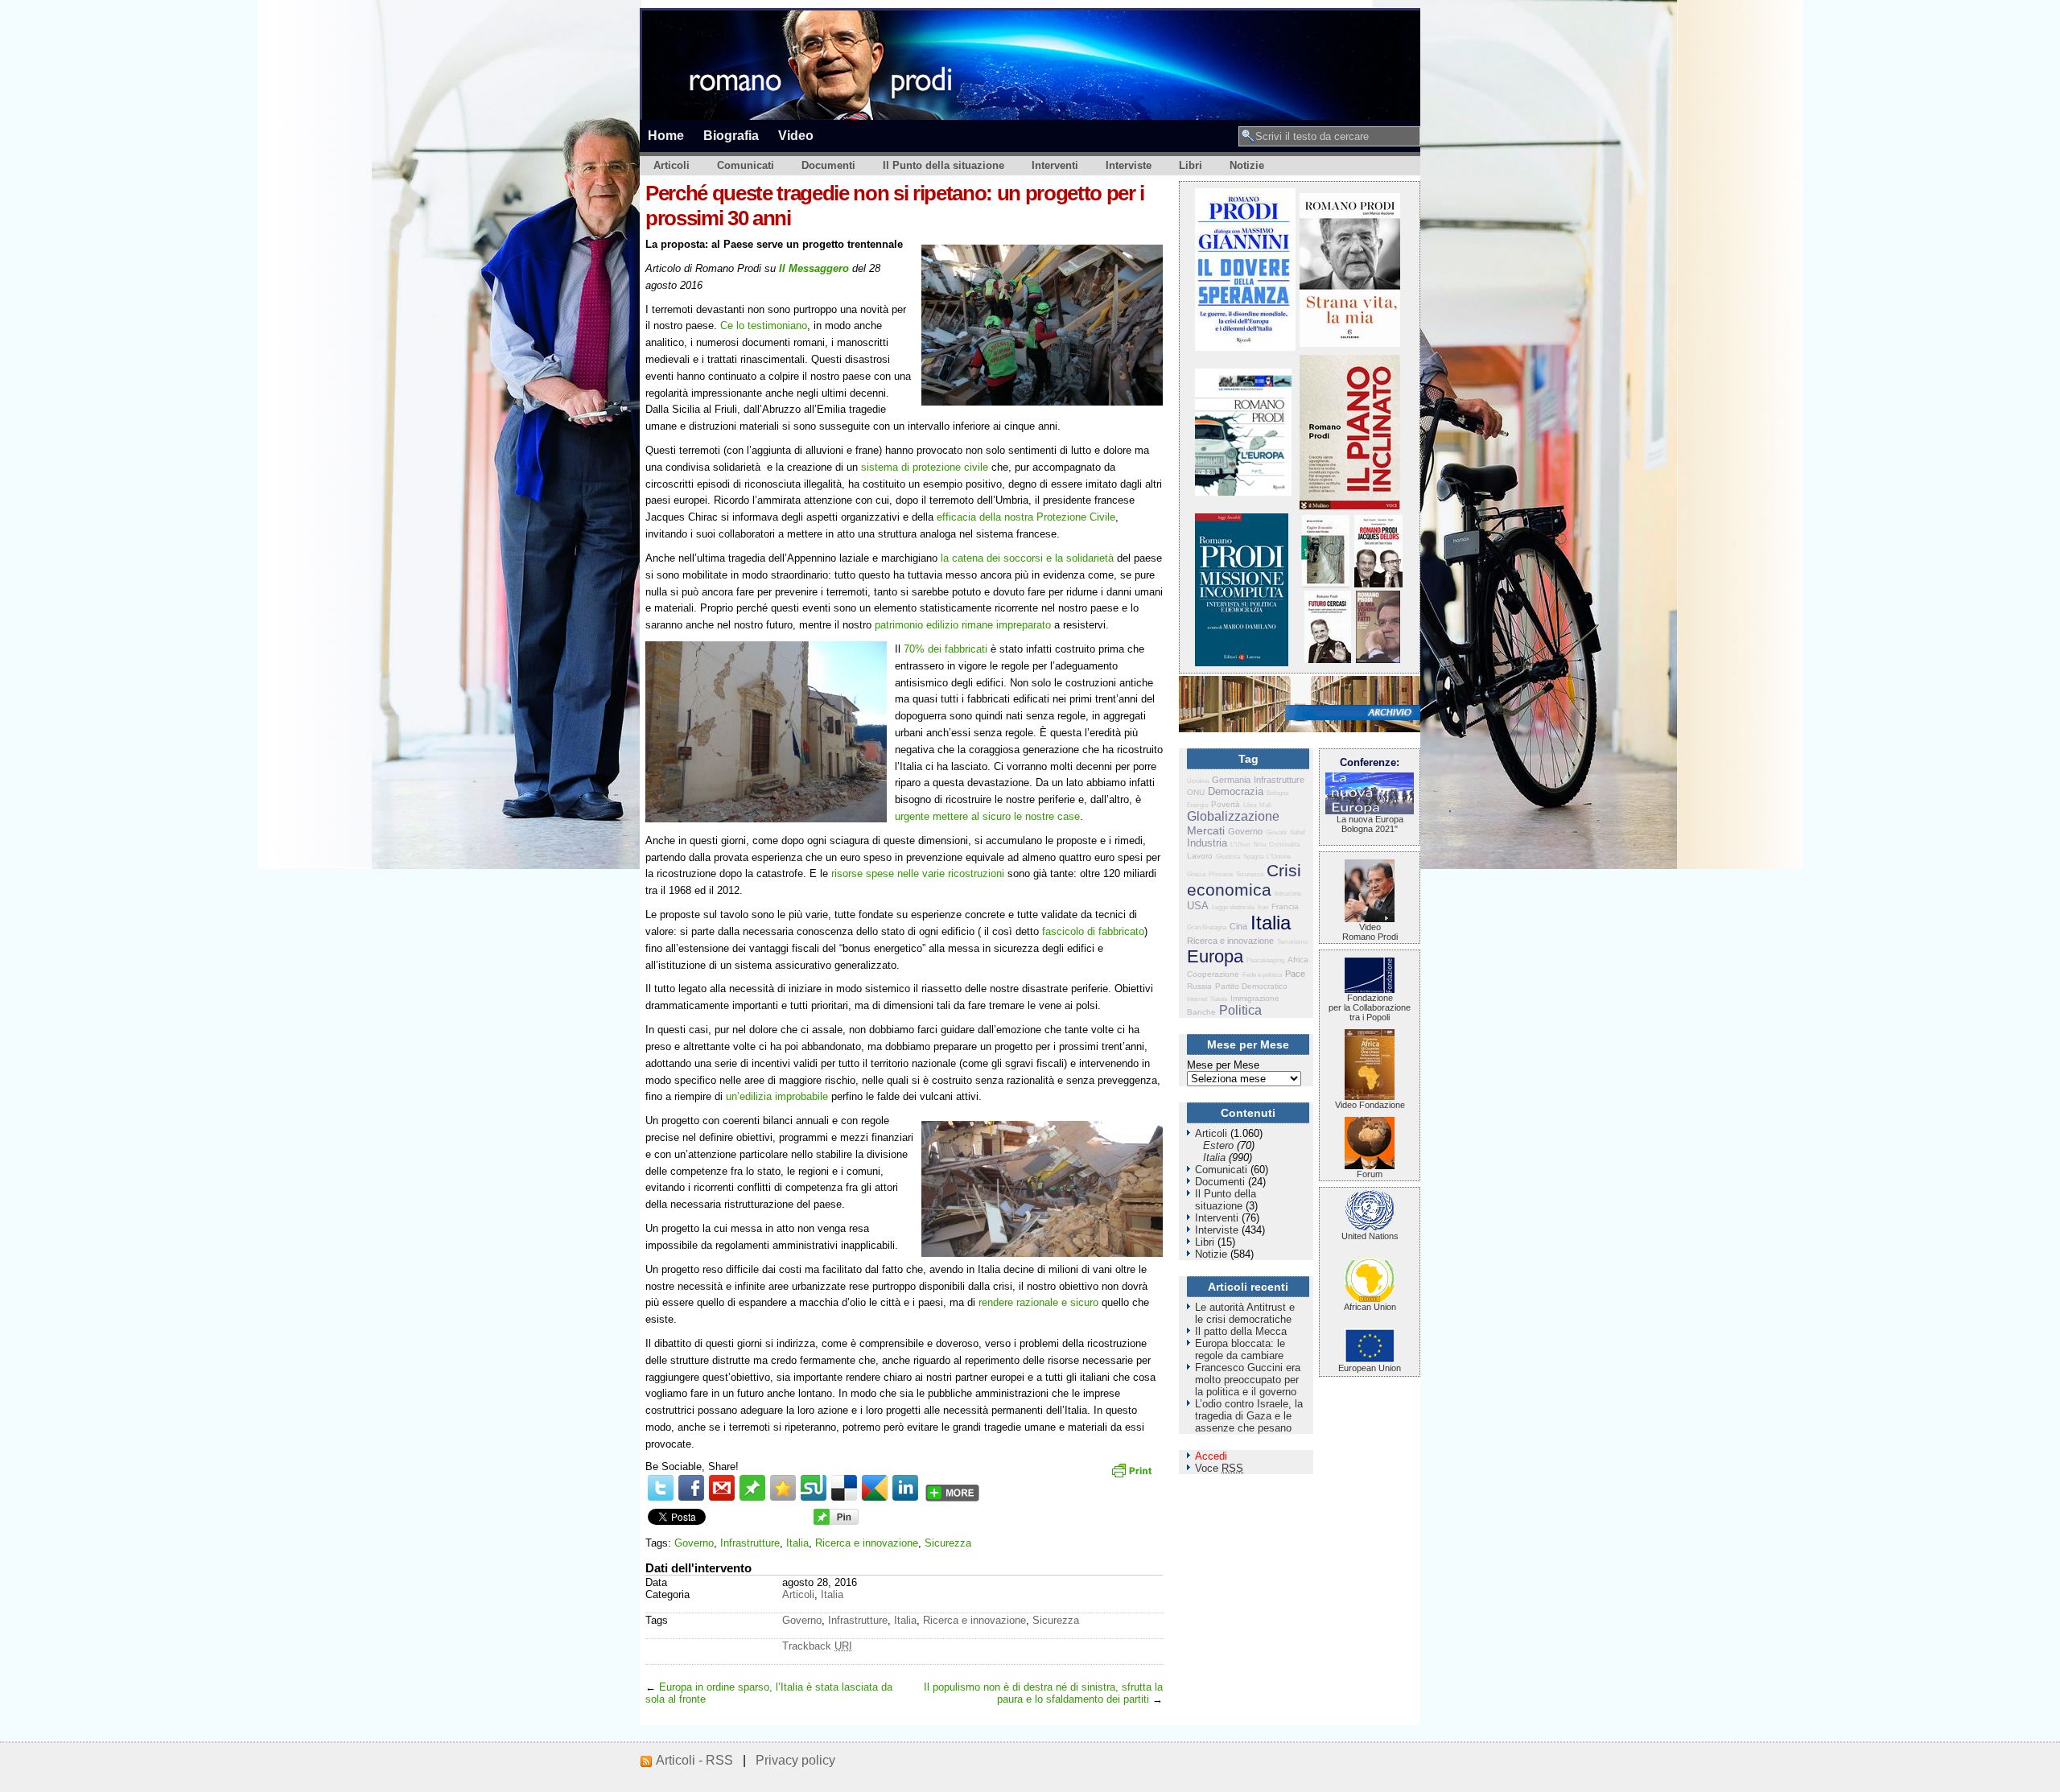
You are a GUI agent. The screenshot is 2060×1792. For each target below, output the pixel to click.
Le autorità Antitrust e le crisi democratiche (1245, 1313)
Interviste (1129, 165)
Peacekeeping (1265, 960)
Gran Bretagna (1207, 927)
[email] (722, 1488)
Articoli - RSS (694, 1760)
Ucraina (1198, 781)
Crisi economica (1244, 880)
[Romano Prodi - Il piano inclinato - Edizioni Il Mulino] (1350, 506)
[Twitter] (661, 1488)
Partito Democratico (1251, 986)
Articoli (672, 165)
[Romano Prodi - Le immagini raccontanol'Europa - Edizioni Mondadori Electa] (1243, 492)
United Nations (1370, 1236)
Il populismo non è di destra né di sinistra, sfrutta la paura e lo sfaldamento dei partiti (1043, 1693)
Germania (1231, 780)
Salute (1219, 999)
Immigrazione (1255, 998)
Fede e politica (1262, 975)
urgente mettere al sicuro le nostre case (987, 816)
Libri (1191, 165)
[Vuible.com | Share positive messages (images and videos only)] (752, 1497)
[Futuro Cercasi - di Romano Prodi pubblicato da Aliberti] (1328, 659)
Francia (1285, 906)
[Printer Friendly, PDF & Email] (1134, 1476)
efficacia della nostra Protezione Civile (1026, 517)
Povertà (1226, 804)
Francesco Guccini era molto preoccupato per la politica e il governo (1248, 1380)
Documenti (828, 165)
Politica (1240, 1010)
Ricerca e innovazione (867, 1543)
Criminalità (1284, 845)
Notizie (1247, 165)
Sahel (1298, 832)
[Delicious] (844, 1488)
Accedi (1211, 1456)
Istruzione (1288, 894)
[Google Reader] (875, 1488)
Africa (1298, 960)
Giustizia (1228, 857)
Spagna (1253, 857)
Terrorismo (1292, 942)
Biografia (731, 135)
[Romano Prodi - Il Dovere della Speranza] (1245, 347)
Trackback (817, 1646)
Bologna (1277, 793)
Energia (1197, 805)
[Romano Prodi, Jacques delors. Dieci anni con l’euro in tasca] (1378, 584)
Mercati (1206, 830)
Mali (1265, 805)
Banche (1201, 1012)
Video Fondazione (1370, 1105)
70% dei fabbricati (946, 649)
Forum (1370, 1174)
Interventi (1055, 165)
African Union (1370, 1307)
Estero (1218, 1145)
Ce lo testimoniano (764, 325)
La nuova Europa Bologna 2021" (1370, 824)
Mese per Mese (1223, 1065)
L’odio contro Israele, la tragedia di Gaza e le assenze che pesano (1249, 1416)
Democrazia (1236, 791)
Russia (1199, 986)
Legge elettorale (1233, 907)
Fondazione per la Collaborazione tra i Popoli (1370, 1007)
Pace (1295, 974)
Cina (1238, 926)
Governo (694, 1543)
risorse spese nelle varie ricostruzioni (918, 873)
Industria (1207, 843)
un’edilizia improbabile (777, 1096)
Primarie (1221, 874)
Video (796, 135)
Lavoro (1200, 856)
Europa (1215, 956)
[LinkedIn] (905, 1488)
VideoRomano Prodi (1370, 932)
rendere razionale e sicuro (1038, 1302)
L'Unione (1279, 857)
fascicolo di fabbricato (1093, 931)
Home (666, 135)
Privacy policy (795, 1760)
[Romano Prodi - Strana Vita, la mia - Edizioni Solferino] (1350, 343)
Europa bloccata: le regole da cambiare (1240, 1349)
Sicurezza (948, 1543)
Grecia (1196, 874)
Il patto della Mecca (1241, 1331)
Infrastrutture (750, 1543)
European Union (1370, 1368)
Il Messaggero (814, 268)
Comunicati (746, 165)
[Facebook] (691, 1488)
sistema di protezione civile (925, 467)
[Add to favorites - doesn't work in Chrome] (783, 1488)
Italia (797, 1543)
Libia (1250, 805)
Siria (1259, 845)
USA (1198, 906)
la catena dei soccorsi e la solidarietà (1027, 558)
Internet (1197, 999)
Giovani (1276, 832)
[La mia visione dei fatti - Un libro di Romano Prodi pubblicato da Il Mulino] (1378, 659)
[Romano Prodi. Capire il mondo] (1325, 584)
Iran (1263, 907)
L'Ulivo (1240, 845)
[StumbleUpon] (814, 1488)
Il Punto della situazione (943, 165)
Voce (1219, 1468)
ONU (1196, 792)
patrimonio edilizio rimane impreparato (963, 625)
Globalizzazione (1233, 816)
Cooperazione (1213, 974)
